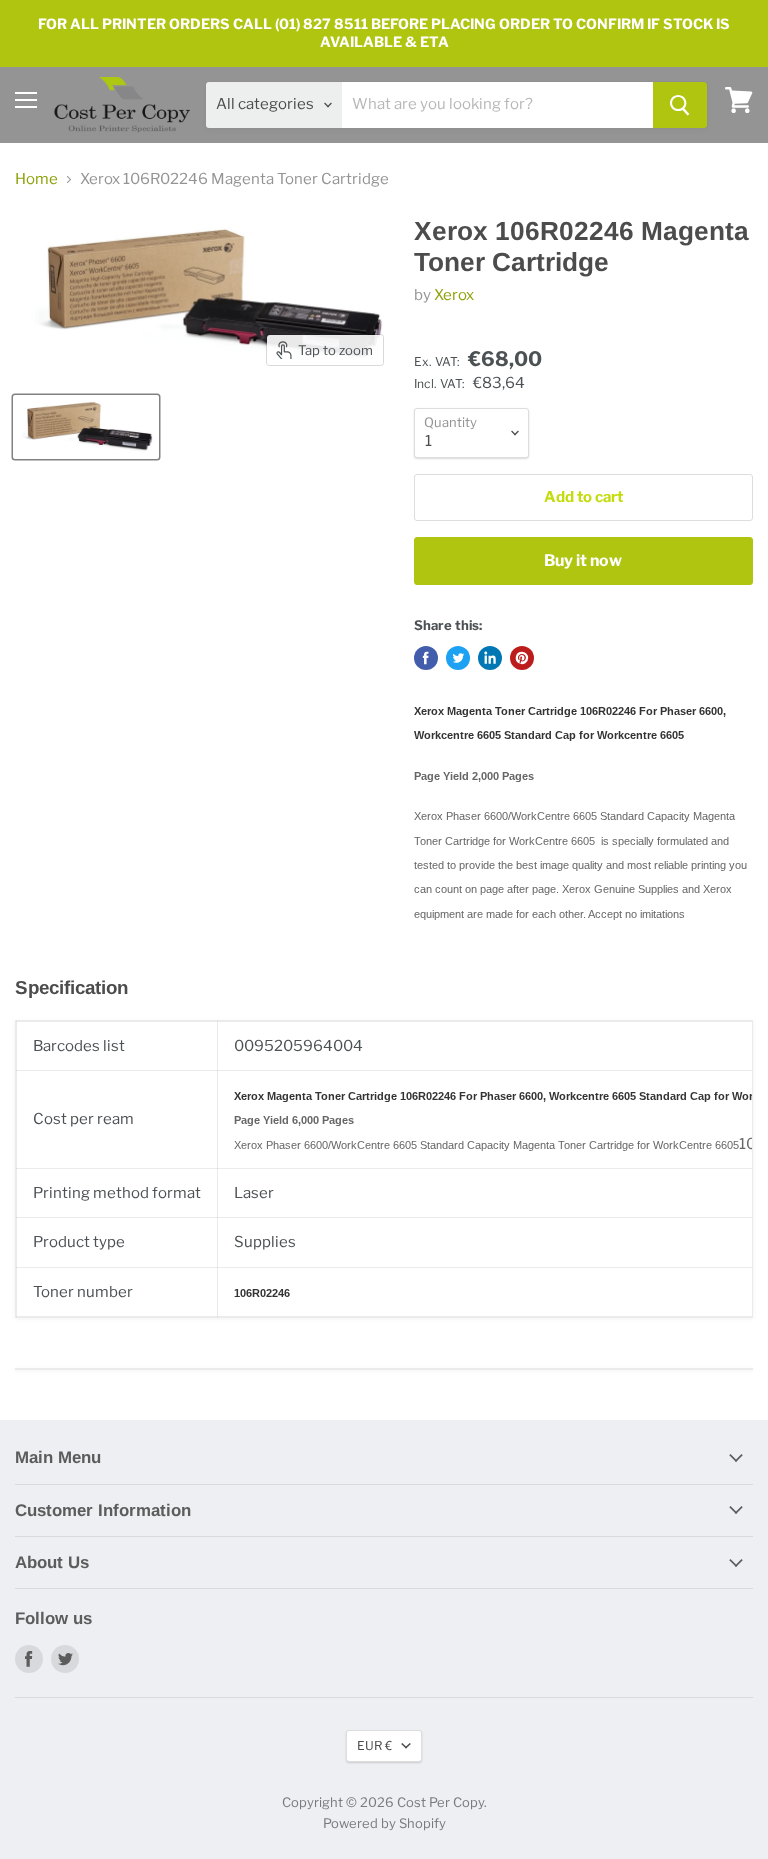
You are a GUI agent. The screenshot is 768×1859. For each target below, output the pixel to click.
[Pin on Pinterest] (522, 658)
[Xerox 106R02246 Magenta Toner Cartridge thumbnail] (86, 427)
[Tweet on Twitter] (458, 658)
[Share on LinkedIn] (490, 658)
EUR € (374, 1745)
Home (36, 179)
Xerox (454, 295)
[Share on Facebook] (426, 658)
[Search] (680, 105)
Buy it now (583, 560)
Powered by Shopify (384, 1823)
